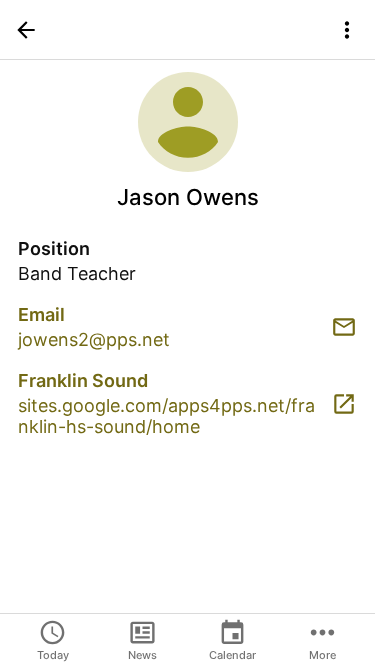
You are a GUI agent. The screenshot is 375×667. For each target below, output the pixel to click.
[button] (26, 30)
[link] (187, 327)
